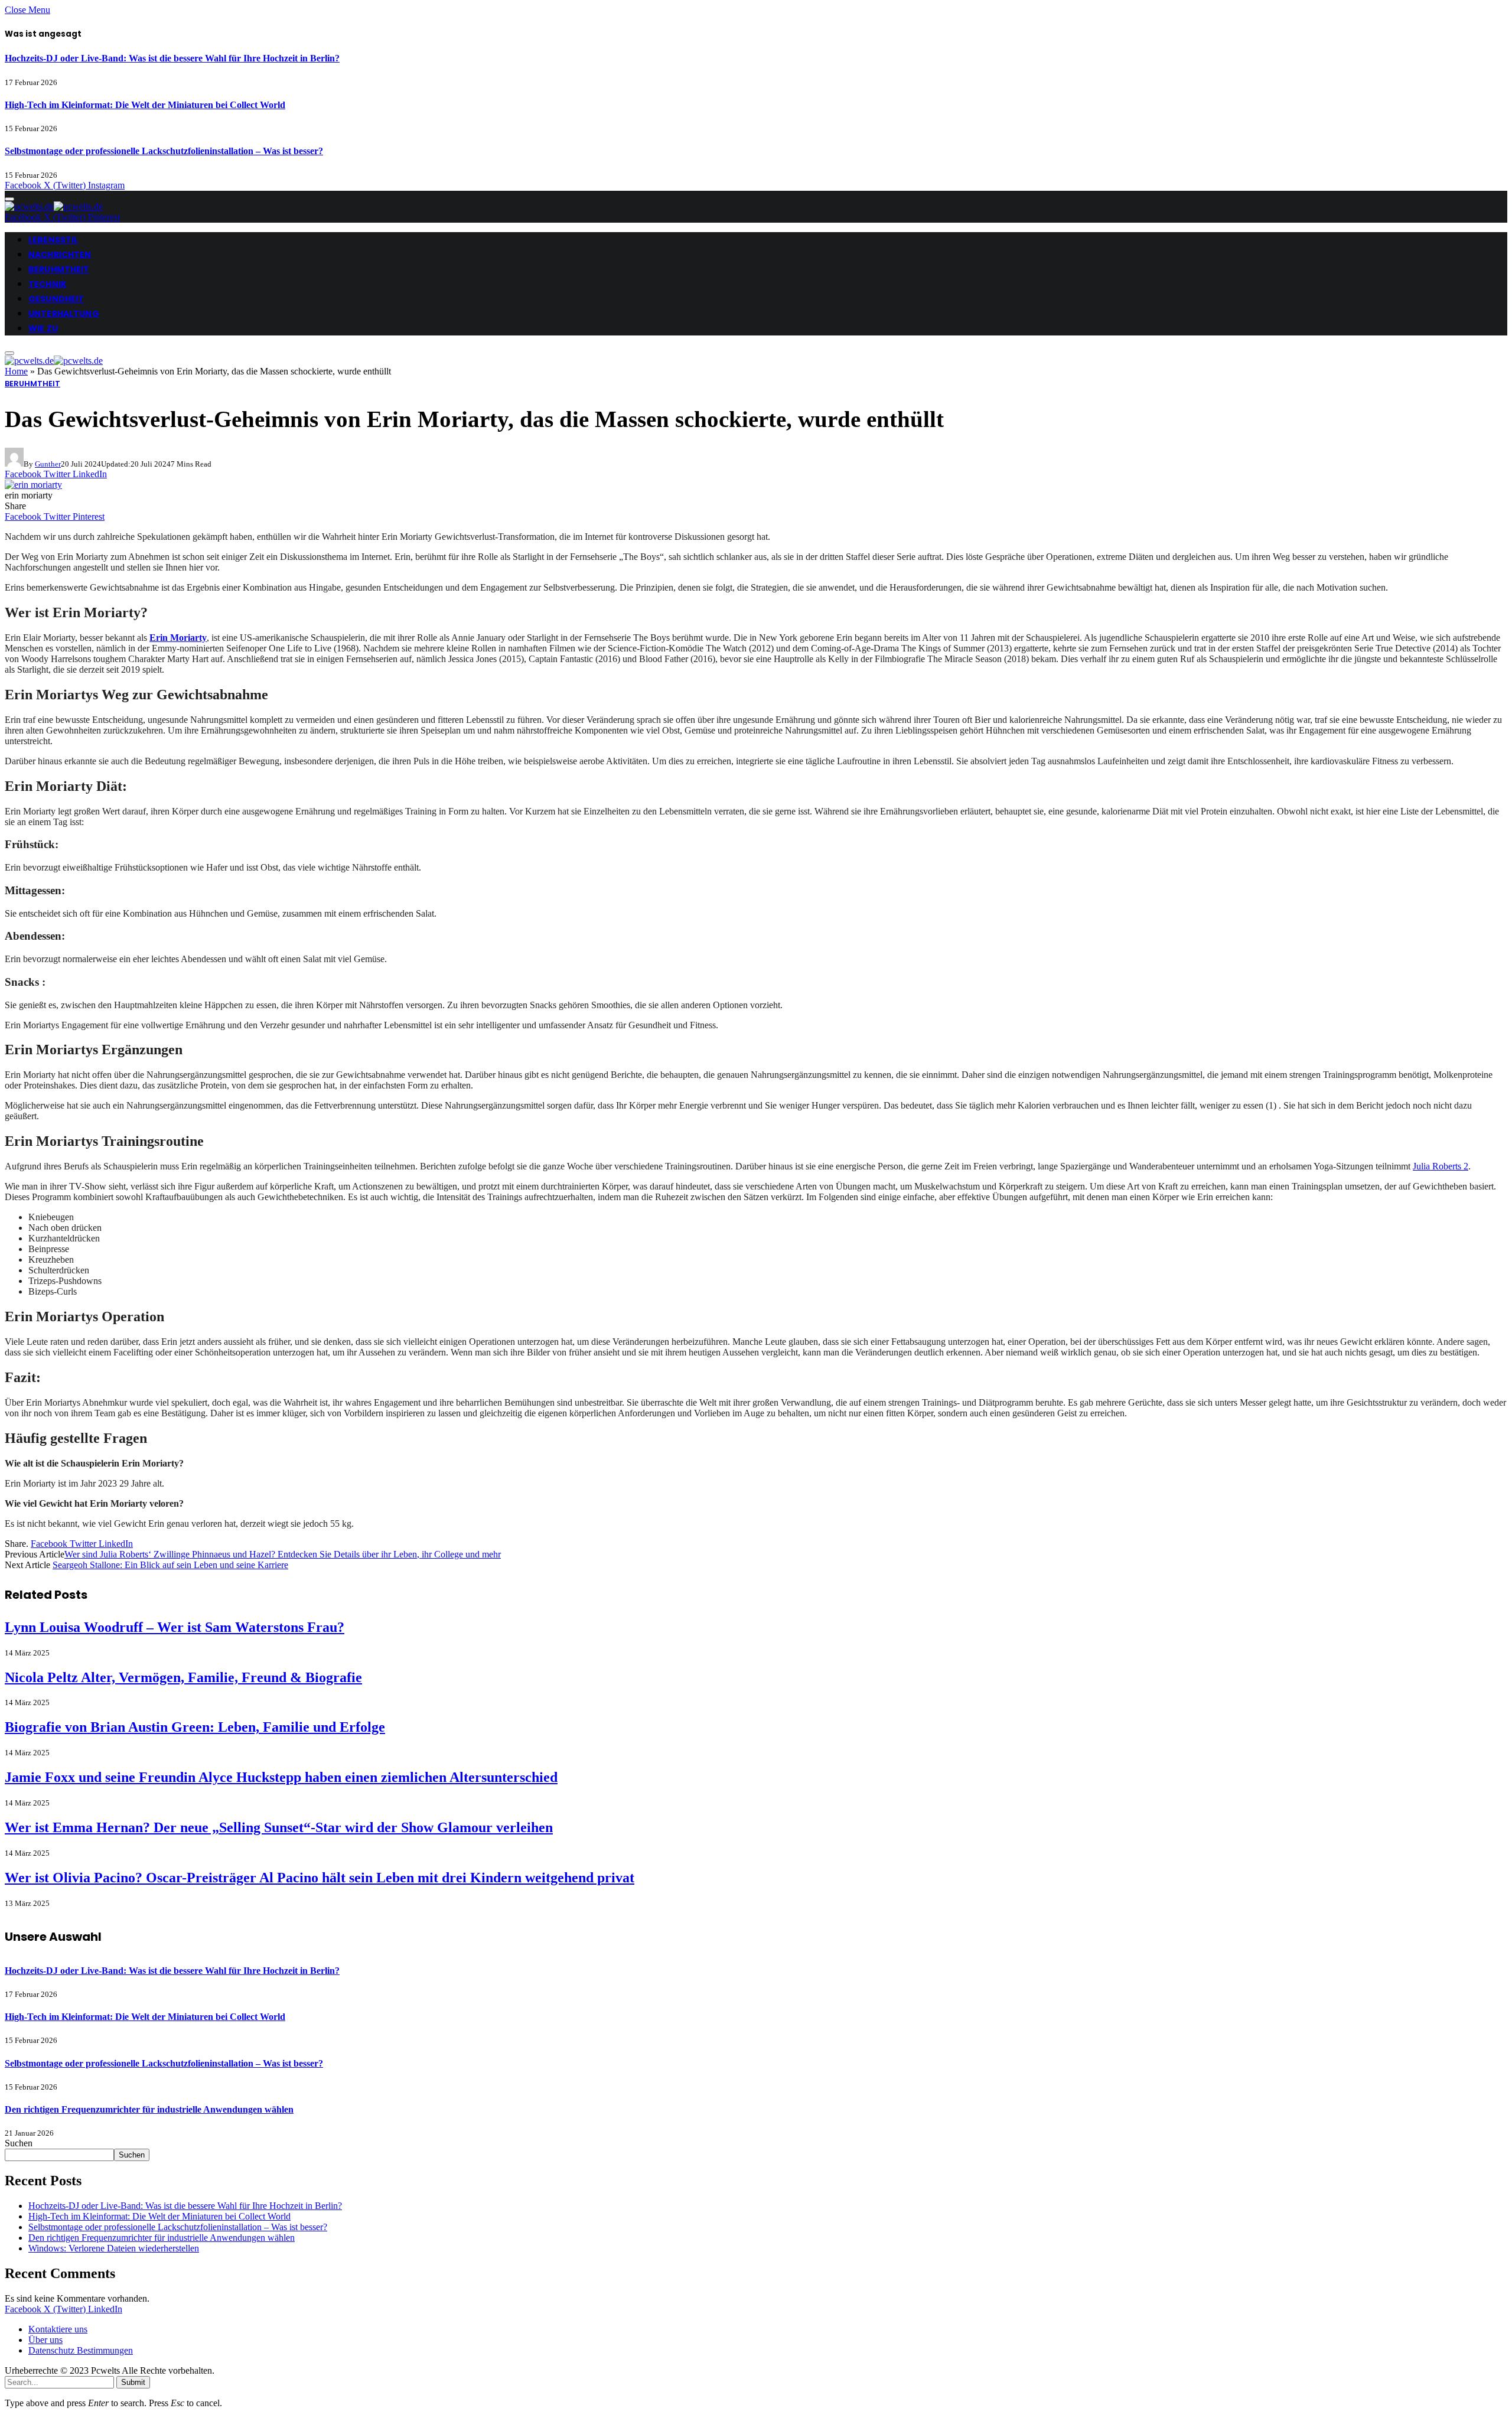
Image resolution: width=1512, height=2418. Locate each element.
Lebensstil (53, 240)
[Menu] (9, 199)
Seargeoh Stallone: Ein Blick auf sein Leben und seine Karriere (170, 1565)
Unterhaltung (64, 314)
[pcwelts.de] (54, 206)
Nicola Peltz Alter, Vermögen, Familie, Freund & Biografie (183, 1677)
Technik (48, 284)
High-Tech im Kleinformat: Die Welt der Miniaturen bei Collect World (145, 105)
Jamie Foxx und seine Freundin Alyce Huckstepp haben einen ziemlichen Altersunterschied (281, 1777)
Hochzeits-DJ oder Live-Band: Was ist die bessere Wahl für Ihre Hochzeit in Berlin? (172, 58)
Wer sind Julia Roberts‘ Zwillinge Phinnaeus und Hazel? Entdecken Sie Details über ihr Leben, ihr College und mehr (283, 1554)
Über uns (45, 2340)
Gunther (48, 464)
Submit (133, 2382)
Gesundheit (56, 299)
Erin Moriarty (178, 638)
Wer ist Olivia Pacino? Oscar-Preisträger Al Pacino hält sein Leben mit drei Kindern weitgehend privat (320, 1878)
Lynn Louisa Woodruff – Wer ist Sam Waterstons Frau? (175, 1627)
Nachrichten (60, 255)
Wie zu (43, 328)
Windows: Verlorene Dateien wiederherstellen (114, 2248)
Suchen (19, 2143)
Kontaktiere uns (58, 2329)
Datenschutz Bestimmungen (81, 2350)
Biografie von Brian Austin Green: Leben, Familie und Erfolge (195, 1727)
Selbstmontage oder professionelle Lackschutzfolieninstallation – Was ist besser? (164, 151)
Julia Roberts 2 (1441, 1166)
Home (16, 371)
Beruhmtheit (59, 269)
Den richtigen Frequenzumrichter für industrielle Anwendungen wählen (149, 2109)
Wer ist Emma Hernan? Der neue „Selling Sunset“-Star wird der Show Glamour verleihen (279, 1827)
